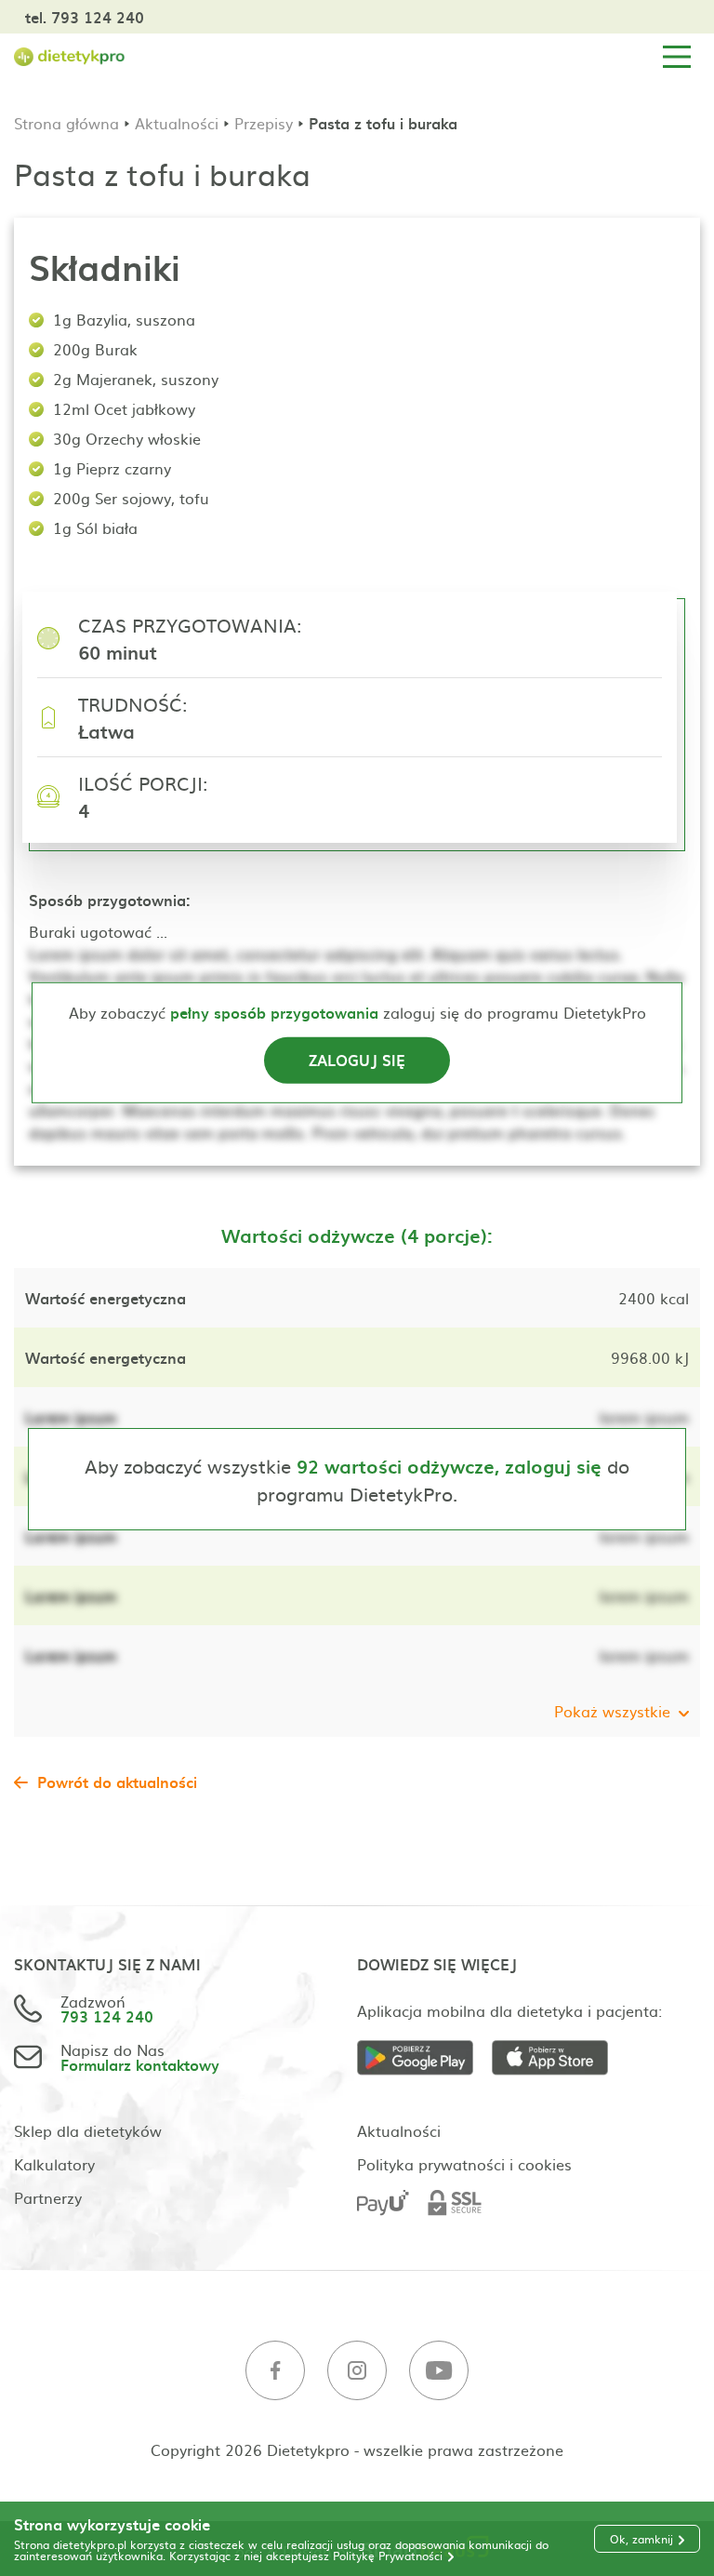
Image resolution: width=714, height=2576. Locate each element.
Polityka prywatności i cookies (464, 2164)
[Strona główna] (70, 57)
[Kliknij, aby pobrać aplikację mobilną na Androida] (424, 2058)
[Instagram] (357, 2371)
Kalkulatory (54, 2164)
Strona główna (66, 123)
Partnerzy (48, 2197)
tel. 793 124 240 (85, 17)
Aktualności (177, 123)
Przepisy (264, 123)
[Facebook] (275, 2371)
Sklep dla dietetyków (88, 2130)
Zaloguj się (357, 1060)
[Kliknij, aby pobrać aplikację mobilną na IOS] (559, 2058)
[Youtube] (439, 2371)
